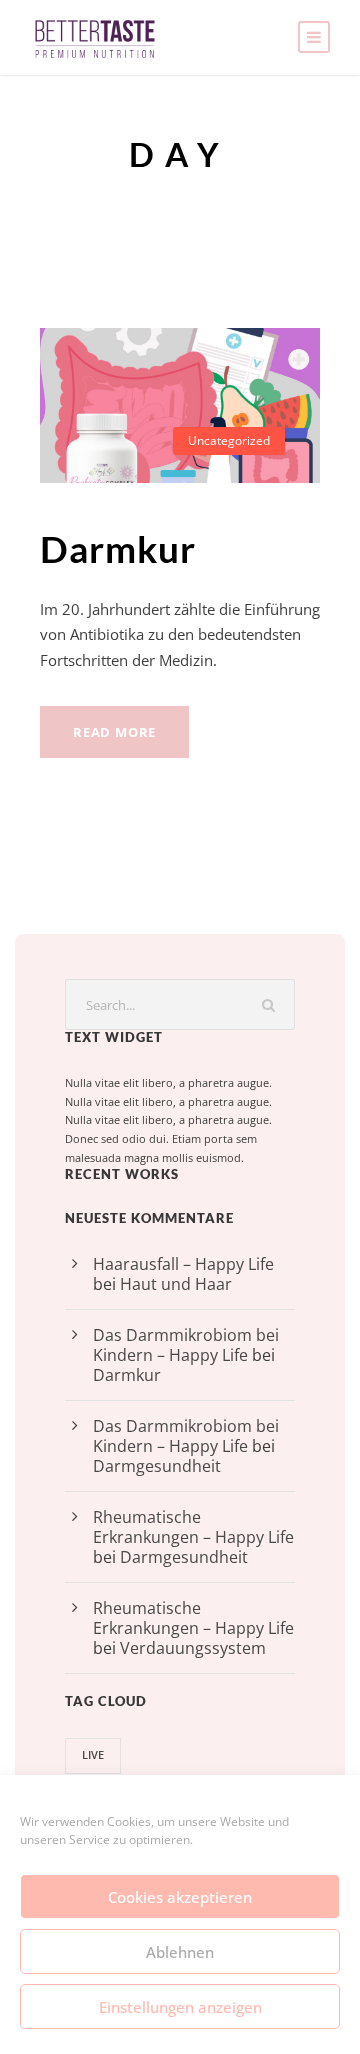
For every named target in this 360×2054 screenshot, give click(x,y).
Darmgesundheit (157, 1466)
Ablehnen (180, 1952)
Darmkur (118, 548)
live (93, 1754)
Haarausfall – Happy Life (183, 1264)
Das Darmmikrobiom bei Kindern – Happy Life (186, 1345)
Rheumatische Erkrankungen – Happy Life (193, 1527)
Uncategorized (229, 440)
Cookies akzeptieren (180, 1897)
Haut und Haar (176, 1284)
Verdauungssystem (193, 1648)
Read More (114, 732)
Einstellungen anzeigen (180, 2007)
